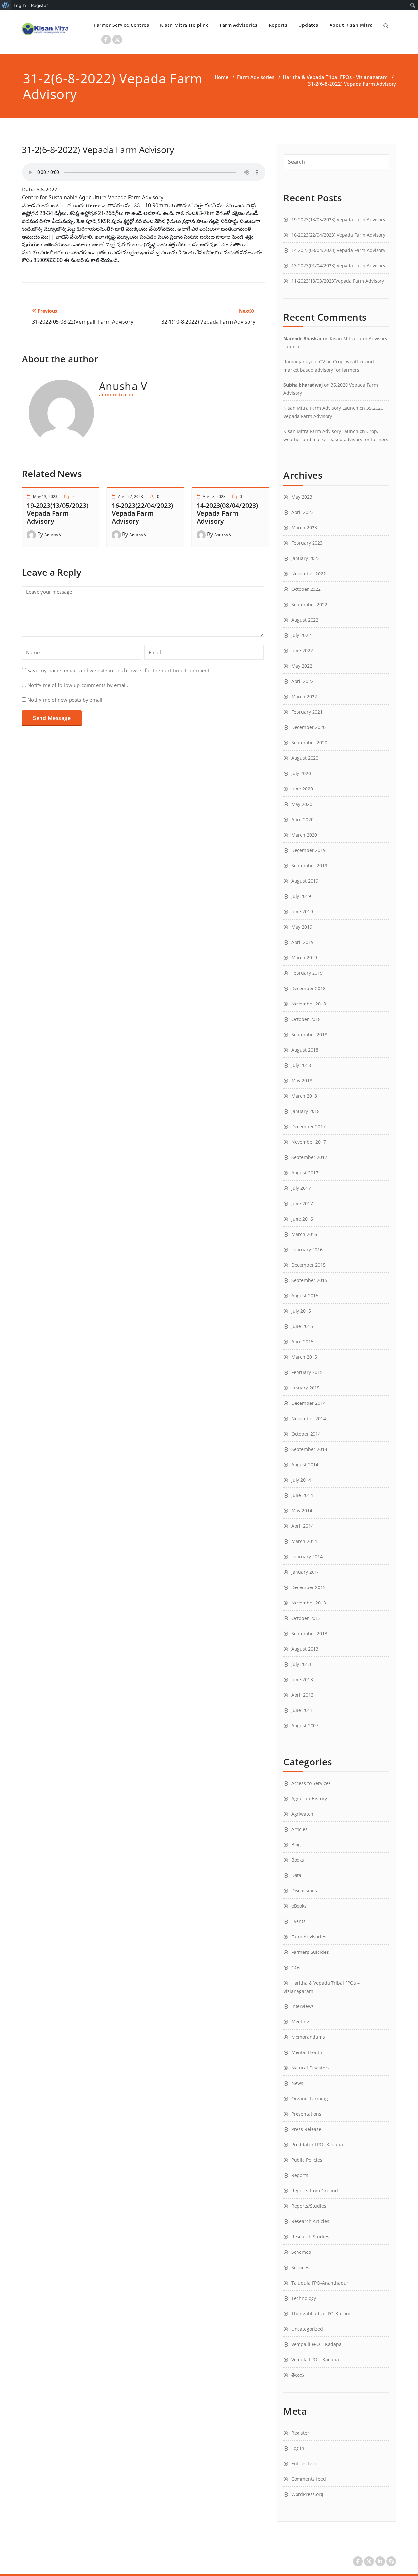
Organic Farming (310, 2098)
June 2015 (302, 1326)
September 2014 (309, 1449)
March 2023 (304, 528)
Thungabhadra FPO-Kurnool (322, 2313)
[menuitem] (6, 5)
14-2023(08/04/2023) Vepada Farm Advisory (227, 513)
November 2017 (309, 1142)
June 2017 (302, 1203)
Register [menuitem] (40, 5)
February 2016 (307, 1249)
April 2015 (302, 1342)
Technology (304, 2298)
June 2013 (302, 1679)
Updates (308, 25)
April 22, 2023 (130, 497)
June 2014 (302, 1495)
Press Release (306, 2129)
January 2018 (305, 1111)
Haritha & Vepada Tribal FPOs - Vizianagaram (335, 77)
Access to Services (311, 1783)
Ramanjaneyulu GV (304, 362)
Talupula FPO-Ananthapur (320, 2283)
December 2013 (308, 1587)
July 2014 (301, 1480)
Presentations (306, 2114)
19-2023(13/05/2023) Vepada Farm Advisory (57, 513)
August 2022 (305, 620)
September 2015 (309, 1280)
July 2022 (301, 635)
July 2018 (301, 1065)
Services (300, 2267)
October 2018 (306, 1019)
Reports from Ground (315, 2191)
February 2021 (307, 712)
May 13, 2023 (45, 497)
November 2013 (309, 1603)
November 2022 (309, 574)
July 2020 (301, 773)
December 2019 (308, 850)
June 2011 (302, 1710)
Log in (298, 2448)
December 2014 (308, 1403)
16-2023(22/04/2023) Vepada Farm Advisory (142, 513)
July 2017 (301, 1188)
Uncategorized (307, 2329)
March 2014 (304, 1541)
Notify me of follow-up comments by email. (78, 685)
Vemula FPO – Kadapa (315, 2360)
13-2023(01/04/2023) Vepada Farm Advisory (338, 266)
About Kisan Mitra (351, 25)
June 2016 (302, 1219)
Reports (278, 25)
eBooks (299, 1906)
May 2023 (302, 497)
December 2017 (308, 1127)
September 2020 (309, 743)
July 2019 (301, 896)
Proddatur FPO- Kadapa (317, 2144)
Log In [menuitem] (20, 5)
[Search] (386, 26)
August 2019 (305, 881)
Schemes (301, 2252)
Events (298, 1921)
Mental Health (307, 2052)
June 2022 (302, 650)
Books (298, 1860)
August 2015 (305, 1296)
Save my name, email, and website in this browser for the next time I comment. (119, 670)
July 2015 (301, 1311)
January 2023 (305, 558)
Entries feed (305, 2463)
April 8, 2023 (214, 497)
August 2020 (305, 758)
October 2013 (306, 1618)
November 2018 (309, 1004)
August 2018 (305, 1050)
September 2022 (309, 604)
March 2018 (304, 1096)
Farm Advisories (239, 25)
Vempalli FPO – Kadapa (316, 2344)
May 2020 (302, 804)
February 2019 (307, 973)
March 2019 (304, 958)
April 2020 (302, 819)
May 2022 (302, 666)
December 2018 (308, 988)
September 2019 (309, 865)
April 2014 (302, 1526)
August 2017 (305, 1173)
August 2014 (305, 1464)
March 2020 (304, 835)
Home (222, 77)
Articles (299, 1829)
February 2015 (307, 1372)
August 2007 (305, 1726)
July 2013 (301, 1664)
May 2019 (302, 927)
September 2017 (309, 1157)
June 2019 (302, 912)
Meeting (300, 2022)
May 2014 (302, 1511)
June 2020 (302, 789)
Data (296, 1875)
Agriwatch (302, 1814)
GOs (296, 1967)
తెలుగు (298, 2375)
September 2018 (309, 1034)
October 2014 (306, 1434)
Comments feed (309, 2479)
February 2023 (307, 543)
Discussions (304, 1891)
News (297, 2083)
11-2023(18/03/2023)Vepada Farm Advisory (338, 281)
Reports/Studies (309, 2206)
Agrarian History (309, 1798)
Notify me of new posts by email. (65, 700)
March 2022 (304, 697)
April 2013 (302, 1695)
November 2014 (309, 1418)
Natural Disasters (310, 2068)
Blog (296, 1845)
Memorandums (308, 2037)
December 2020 (308, 727)
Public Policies (307, 2160)
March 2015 (304, 1357)
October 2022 (306, 589)
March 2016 (304, 1234)
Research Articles (310, 2221)
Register (300, 2433)
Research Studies (310, 2237)
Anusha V (53, 535)
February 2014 (307, 1557)
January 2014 (305, 1572)
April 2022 (302, 681)
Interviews (303, 2006)
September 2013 (309, 1633)
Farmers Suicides (310, 1952)
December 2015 (308, 1265)
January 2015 (305, 1388)
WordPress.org (307, 2494)
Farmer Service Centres (121, 25)
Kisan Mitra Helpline (184, 25)
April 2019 (302, 942)
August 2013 (305, 1649)
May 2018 (302, 1080)
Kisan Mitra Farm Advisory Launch (321, 408)
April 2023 (302, 512)
